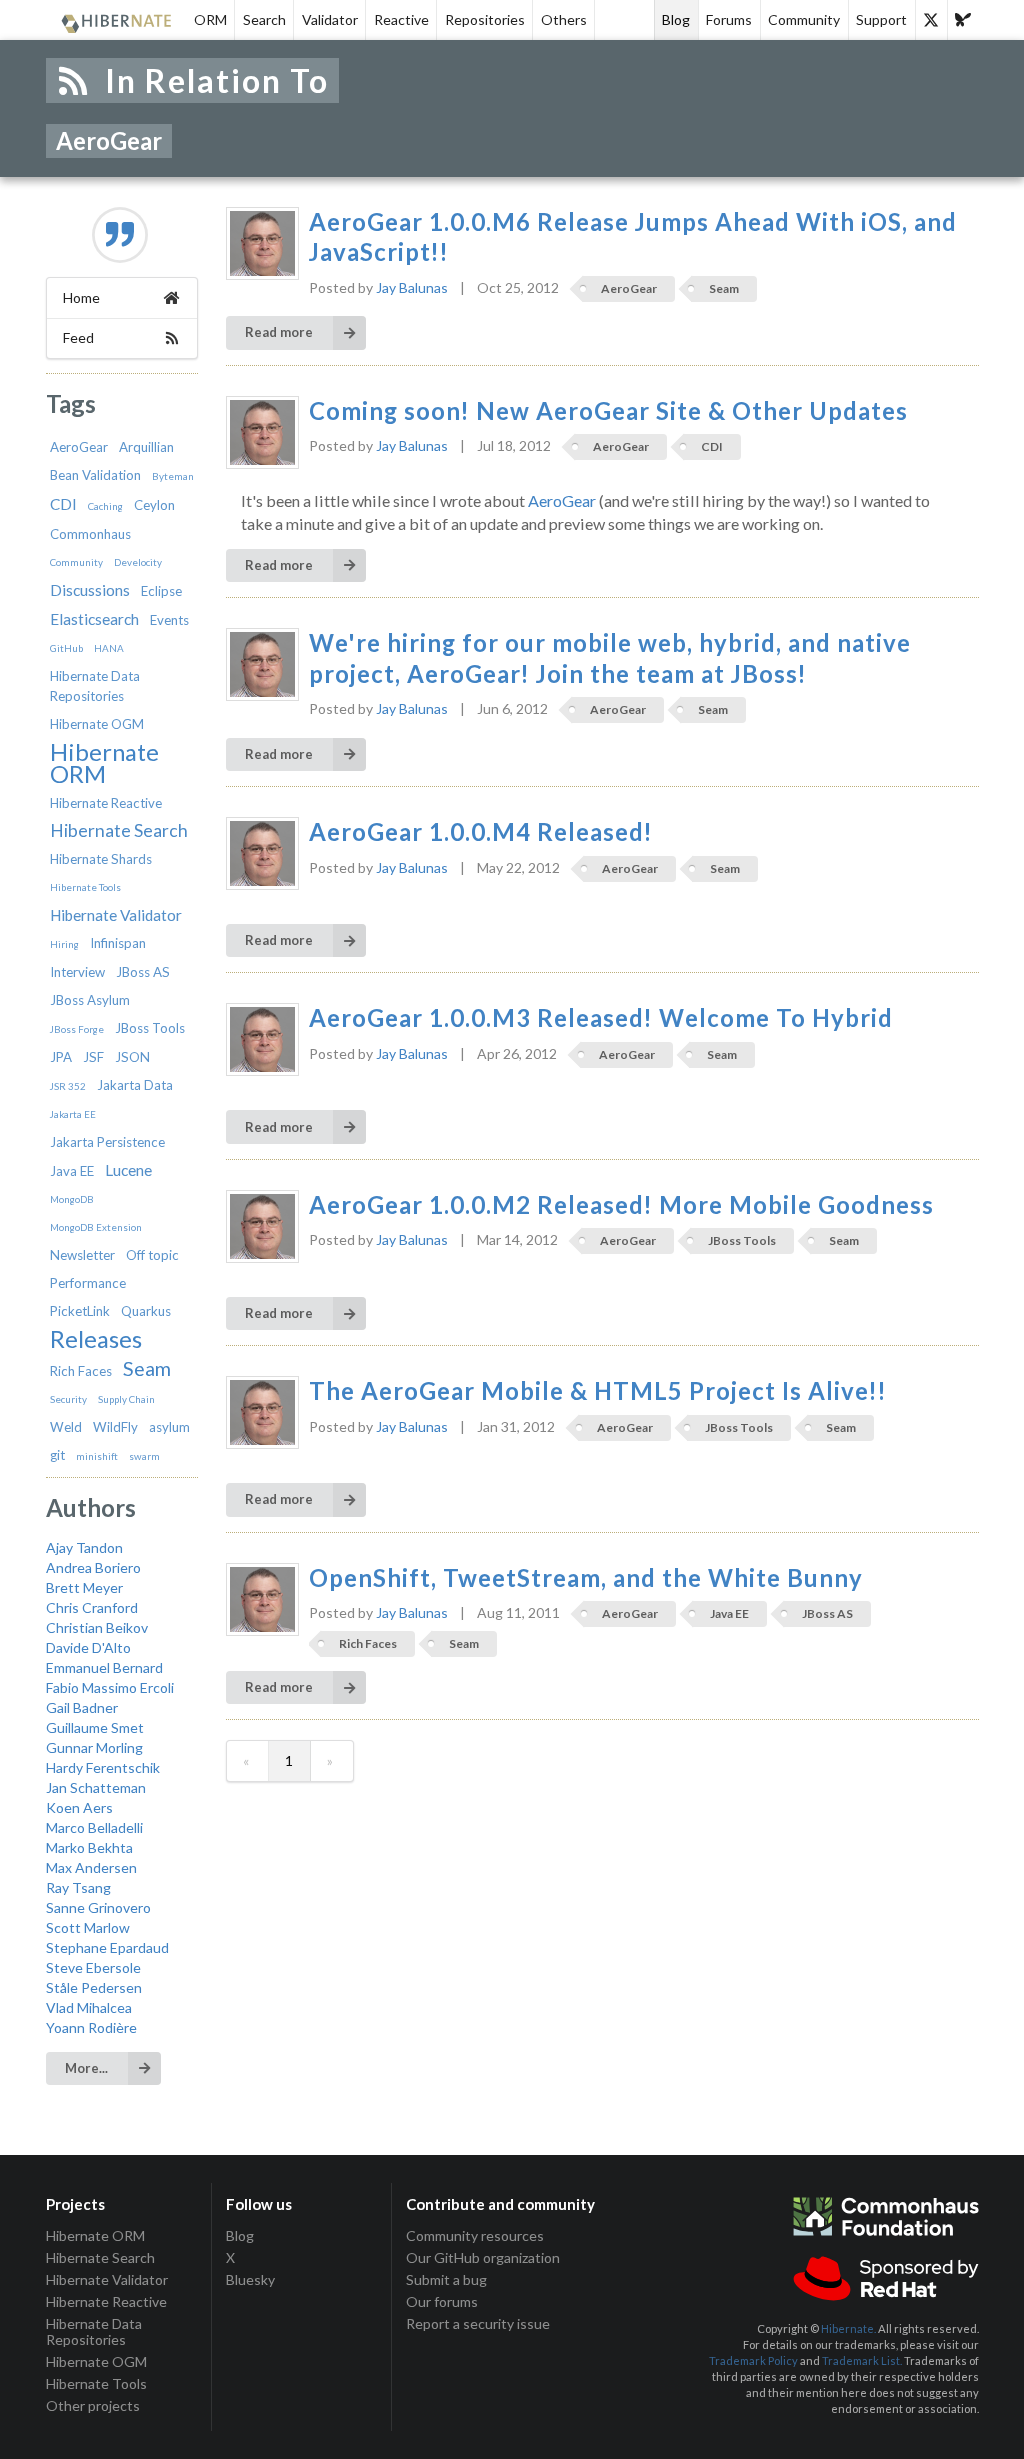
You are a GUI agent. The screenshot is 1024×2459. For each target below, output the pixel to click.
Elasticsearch (94, 619)
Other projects (93, 2405)
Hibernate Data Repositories (94, 2331)
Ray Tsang (78, 1887)
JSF (93, 1057)
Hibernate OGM (97, 724)
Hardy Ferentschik (103, 1767)
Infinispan (118, 943)
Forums (729, 19)
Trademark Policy (753, 2360)
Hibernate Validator (116, 915)
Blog (676, 19)
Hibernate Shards (101, 859)
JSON (132, 1057)
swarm (144, 1456)
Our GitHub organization (483, 2257)
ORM (210, 19)
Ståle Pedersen (94, 1987)
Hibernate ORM (104, 762)
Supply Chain (126, 1399)
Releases (96, 1339)
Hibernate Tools (85, 887)
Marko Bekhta (89, 1847)
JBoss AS (143, 972)
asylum (169, 1427)
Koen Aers (79, 1807)
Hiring (64, 944)
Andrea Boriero (93, 1567)
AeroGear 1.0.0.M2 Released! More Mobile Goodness (621, 1205)
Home (81, 297)
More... (86, 2068)
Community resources (475, 2236)
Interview (77, 972)
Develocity (138, 562)
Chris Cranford (92, 1607)
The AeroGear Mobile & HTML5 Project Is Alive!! (598, 1391)
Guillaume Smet (95, 1727)
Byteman (173, 476)
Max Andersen (91, 1867)
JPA (61, 1057)
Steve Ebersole (93, 1967)
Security (68, 1399)
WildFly (115, 1427)
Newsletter (82, 1255)
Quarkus (146, 1311)
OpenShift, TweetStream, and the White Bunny (586, 1578)
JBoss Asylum (90, 1000)
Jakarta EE (73, 1114)
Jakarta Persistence (107, 1142)
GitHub (66, 648)
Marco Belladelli (94, 1827)
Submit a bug (446, 2279)
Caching (105, 506)
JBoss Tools (150, 1028)
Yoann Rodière (91, 2027)
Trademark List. (862, 2360)
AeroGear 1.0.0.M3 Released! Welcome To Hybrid (601, 1018)
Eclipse (161, 591)
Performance (88, 1283)
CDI (63, 504)
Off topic (152, 1255)
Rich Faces (81, 1371)
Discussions (90, 590)
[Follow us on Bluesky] (963, 20)
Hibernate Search (119, 830)
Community (804, 19)
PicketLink (80, 1311)
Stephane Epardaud (107, 1947)
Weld (66, 1427)
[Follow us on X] (931, 20)
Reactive (401, 19)
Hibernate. (848, 2328)
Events (169, 620)
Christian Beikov (97, 1627)
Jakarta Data (135, 1085)
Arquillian (146, 447)
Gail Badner (82, 1707)
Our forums (442, 2301)
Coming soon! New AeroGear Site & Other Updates (608, 411)
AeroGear (79, 447)
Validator (330, 19)
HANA (109, 648)
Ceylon (154, 505)
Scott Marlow (88, 1927)
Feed (78, 337)
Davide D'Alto (88, 1647)
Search (264, 19)
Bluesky (250, 2279)
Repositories (485, 19)
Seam (147, 1368)
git (57, 1455)
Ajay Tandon (84, 1547)
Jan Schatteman (96, 1787)
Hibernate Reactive (106, 803)
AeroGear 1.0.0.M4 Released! (481, 832)
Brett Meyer (84, 1587)
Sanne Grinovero (98, 1907)
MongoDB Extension (96, 1227)
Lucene (128, 1170)
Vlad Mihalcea (89, 2007)
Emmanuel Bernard (104, 1667)
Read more (279, 332)
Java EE (72, 1171)
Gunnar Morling (94, 1747)
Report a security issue (478, 2323)
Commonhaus (90, 534)
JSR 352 (68, 1086)
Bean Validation (95, 475)
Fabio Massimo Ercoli (110, 1687)
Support (881, 19)
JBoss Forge (77, 1029)
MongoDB (72, 1199)
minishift (97, 1456)
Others (564, 19)
